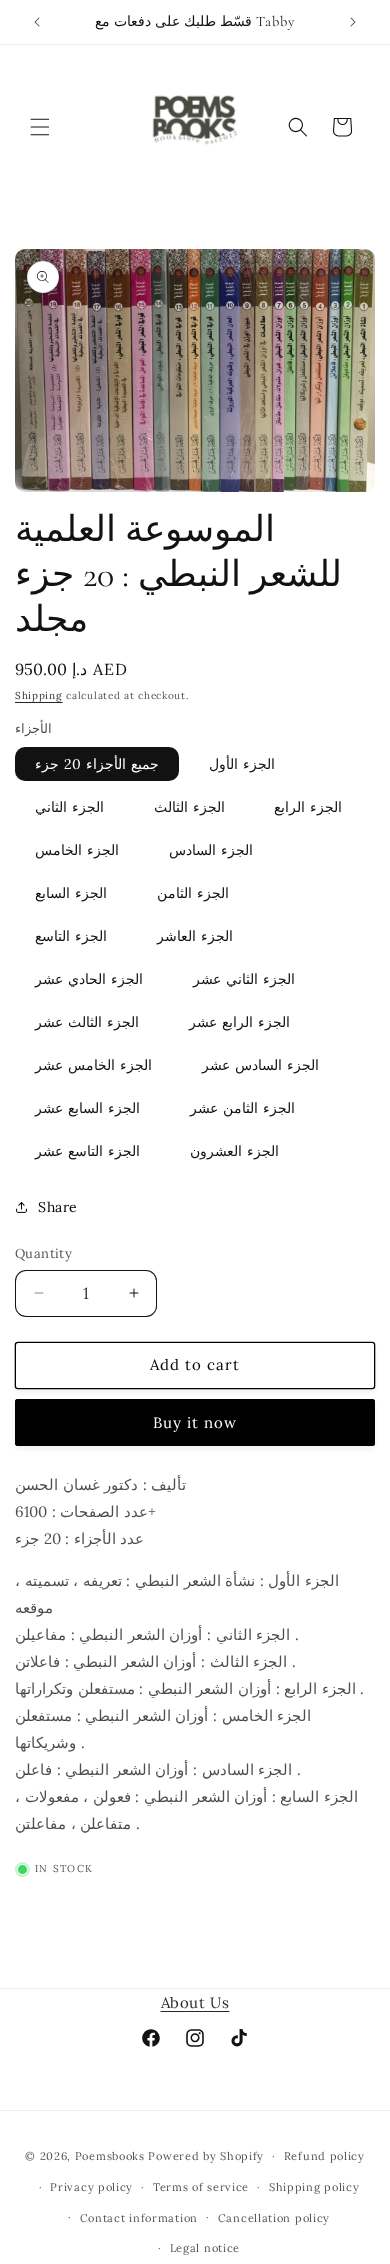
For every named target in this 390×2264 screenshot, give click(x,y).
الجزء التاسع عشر (87, 1151)
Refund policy (324, 2156)
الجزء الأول (242, 764)
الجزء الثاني (69, 807)
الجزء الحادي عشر (89, 979)
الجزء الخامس (77, 850)
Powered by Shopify (206, 2156)
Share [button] (58, 1207)
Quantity (43, 1253)
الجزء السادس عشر (260, 1065)
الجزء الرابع (308, 807)
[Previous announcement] (37, 22)
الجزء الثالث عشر (87, 1022)
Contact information (139, 2218)
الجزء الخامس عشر (93, 1065)
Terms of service (201, 2187)
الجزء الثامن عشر (242, 1108)
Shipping (39, 695)
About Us (195, 2002)
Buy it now (195, 1422)
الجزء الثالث (189, 807)
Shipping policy (314, 2187)
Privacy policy (91, 2187)
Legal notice (205, 2248)
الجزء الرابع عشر (239, 1022)
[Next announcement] (353, 22)
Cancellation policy (274, 2218)
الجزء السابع (71, 893)
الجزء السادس (211, 850)
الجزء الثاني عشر (244, 979)
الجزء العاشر (195, 936)
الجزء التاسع (71, 936)
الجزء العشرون (234, 1151)
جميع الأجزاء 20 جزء (97, 764)
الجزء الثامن (193, 893)
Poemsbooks (110, 2156)
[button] (40, 127)
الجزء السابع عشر (87, 1108)
